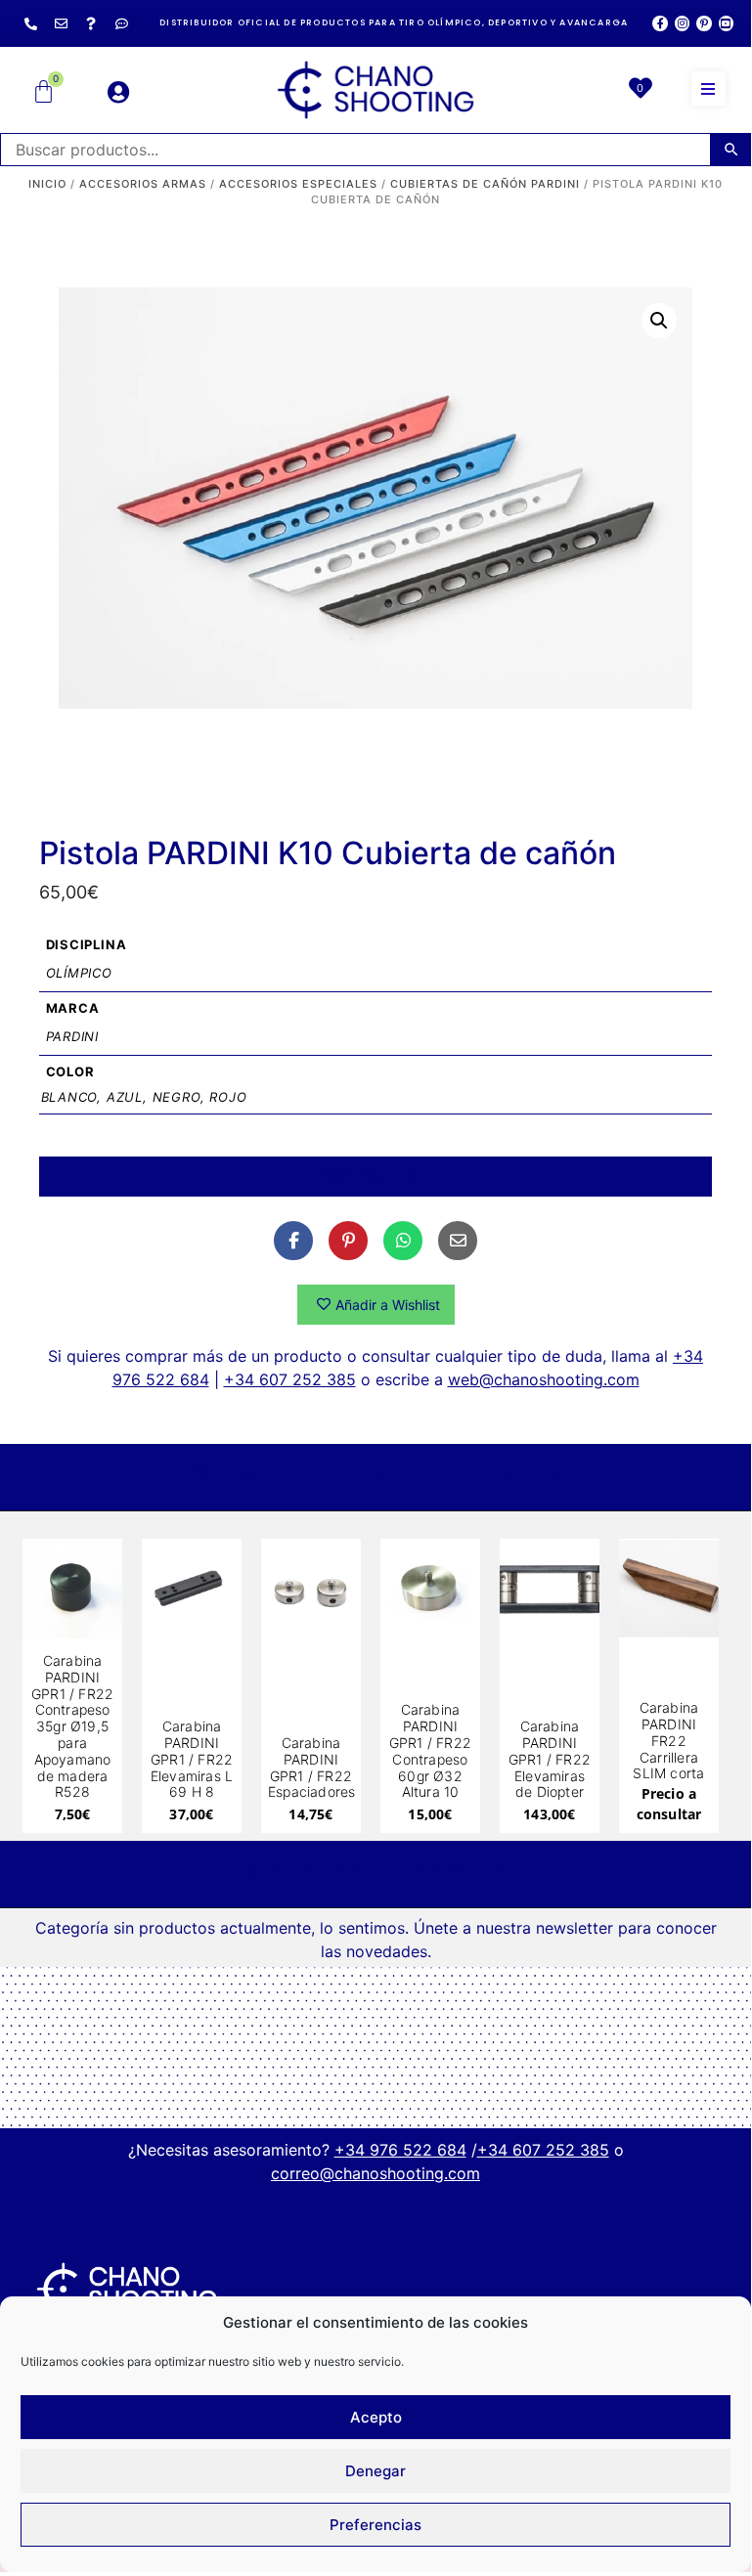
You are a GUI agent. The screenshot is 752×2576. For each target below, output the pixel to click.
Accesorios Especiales (298, 184)
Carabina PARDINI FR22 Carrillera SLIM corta (668, 1740)
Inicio (47, 184)
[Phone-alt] (30, 23)
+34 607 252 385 (290, 1379)
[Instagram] (682, 23)
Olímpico (79, 973)
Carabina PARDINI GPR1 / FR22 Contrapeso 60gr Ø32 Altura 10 (430, 1750)
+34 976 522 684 (400, 2150)
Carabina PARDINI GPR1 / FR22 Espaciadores (311, 1767)
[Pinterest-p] (704, 23)
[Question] (91, 23)
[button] (708, 88)
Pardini (73, 1036)
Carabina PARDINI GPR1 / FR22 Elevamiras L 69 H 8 (192, 1759)
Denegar (376, 2471)
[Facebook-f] (660, 23)
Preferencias (376, 2525)
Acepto (376, 2417)
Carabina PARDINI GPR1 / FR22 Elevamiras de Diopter (550, 1759)
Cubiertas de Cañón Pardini (485, 184)
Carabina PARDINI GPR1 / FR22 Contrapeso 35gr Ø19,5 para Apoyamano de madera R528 (72, 1726)
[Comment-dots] (121, 23)
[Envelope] (61, 23)
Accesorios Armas (143, 184)
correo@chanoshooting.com (376, 2173)
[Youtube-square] (726, 23)
